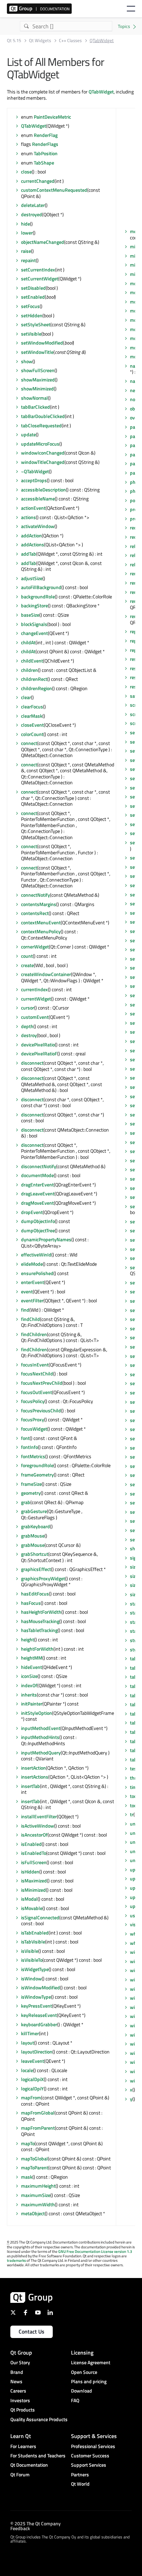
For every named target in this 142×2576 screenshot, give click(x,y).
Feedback (20, 2528)
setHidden (32, 315)
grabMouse (33, 1536)
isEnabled (31, 1844)
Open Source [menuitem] (84, 2372)
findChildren (34, 1334)
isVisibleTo (32, 1960)
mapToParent (35, 2167)
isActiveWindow (38, 1826)
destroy (29, 1035)
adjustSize (32, 578)
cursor (28, 1008)
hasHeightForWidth (41, 1612)
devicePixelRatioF (39, 1053)
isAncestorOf (34, 1835)
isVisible (30, 1951)
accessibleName (38, 499)
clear (26, 697)
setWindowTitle (37, 352)
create (27, 965)
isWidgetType (35, 1969)
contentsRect (35, 913)
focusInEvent (35, 1365)
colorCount (32, 734)
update (28, 434)
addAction (31, 535)
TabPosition (46, 153)
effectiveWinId (36, 1255)
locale (27, 2070)
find (25, 1310)
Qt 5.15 (14, 41)
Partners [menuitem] (80, 2474)
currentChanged (38, 181)
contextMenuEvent (41, 922)
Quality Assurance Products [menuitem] (39, 2419)
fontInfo (29, 1447)
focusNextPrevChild (42, 1383)
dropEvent (32, 1212)
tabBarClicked (35, 407)
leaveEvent (33, 2061)
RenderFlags (45, 144)
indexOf (29, 1685)
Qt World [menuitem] (80, 2484)
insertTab (31, 1786)
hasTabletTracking (39, 1630)
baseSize (30, 615)
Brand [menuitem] (17, 2372)
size (134, 1567)
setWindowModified (42, 343)
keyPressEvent (37, 2006)
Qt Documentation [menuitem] (29, 2465)
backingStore (34, 605)
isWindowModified (40, 1987)
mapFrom (31, 2097)
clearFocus (32, 707)
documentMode (37, 1175)
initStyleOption (37, 1713)
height (28, 1639)
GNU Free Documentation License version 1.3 (95, 2251)
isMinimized (33, 1890)
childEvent (32, 661)
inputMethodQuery (41, 1753)
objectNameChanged (43, 242)
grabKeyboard (35, 1526)
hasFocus (31, 1603)
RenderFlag (46, 135)
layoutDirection (37, 2052)
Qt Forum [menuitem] (20, 2474)
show (27, 361)
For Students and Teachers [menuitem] (38, 2455)
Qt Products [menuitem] (23, 2410)
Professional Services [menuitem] (93, 2446)
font (25, 1438)
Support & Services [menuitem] (94, 2436)
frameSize (31, 1484)
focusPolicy (33, 1401)
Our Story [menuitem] (20, 2362)
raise (26, 251)
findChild (31, 1319)
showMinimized (37, 389)
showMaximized (38, 380)
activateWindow (38, 526)
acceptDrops (34, 480)
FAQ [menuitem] (75, 2400)
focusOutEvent (37, 1392)
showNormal (34, 398)
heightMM (32, 1658)
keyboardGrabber (39, 2024)
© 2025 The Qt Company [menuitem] (35, 2523)
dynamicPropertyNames (46, 1239)
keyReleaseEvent (39, 2015)
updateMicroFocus (40, 444)
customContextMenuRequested (54, 190)
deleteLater (33, 205)
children (29, 670)
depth (27, 1026)
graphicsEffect (36, 1569)
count (27, 956)
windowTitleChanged (43, 462)
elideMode (32, 1264)
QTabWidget (101, 92)
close (26, 172)
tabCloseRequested (41, 425)
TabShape (44, 163)
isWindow (31, 1978)
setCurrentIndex (38, 270)
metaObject (33, 2213)
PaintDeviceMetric (52, 117)
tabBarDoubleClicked (43, 416)
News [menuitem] (16, 2381)
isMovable (32, 1908)
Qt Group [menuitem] (21, 2353)
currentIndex (34, 989)
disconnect (32, 1063)
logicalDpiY (32, 2088)
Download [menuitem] (82, 2391)
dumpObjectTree (38, 1230)
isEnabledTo (34, 1853)
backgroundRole (38, 596)
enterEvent (33, 1282)
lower (27, 233)
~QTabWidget (35, 471)
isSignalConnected (40, 1917)
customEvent (35, 1017)
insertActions (35, 1777)
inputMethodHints (40, 1737)
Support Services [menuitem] (89, 2465)
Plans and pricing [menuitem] (89, 2381)
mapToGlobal (34, 2159)
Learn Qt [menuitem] (21, 2436)
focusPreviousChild (41, 1410)
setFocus (30, 306)
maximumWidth (38, 2204)
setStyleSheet (36, 324)
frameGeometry (37, 1475)
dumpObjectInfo (38, 1221)
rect (134, 537)
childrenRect (34, 679)
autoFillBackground (41, 587)
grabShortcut (35, 1554)
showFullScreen (38, 370)
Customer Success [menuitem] (90, 2455)
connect (29, 743)
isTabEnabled (35, 1933)
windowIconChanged (43, 453)
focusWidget (34, 1429)
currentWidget (36, 999)
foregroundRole (37, 1465)
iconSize (29, 1676)
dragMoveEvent (37, 1203)
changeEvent (34, 633)
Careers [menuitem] (18, 2391)
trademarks (16, 2260)
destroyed (32, 214)
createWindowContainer (46, 974)
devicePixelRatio (38, 1045)
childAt (28, 642)
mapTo (28, 2143)
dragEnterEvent (37, 1185)
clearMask (32, 716)
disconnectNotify (39, 1166)
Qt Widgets (40, 41)
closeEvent (32, 725)
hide (26, 224)
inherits (29, 1695)
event (27, 1291)
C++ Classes (70, 41)
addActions (33, 544)
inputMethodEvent (41, 1728)
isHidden (30, 1872)
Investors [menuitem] (20, 2400)
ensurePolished (37, 1273)
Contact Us (32, 2331)
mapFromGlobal (38, 2113)
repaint (28, 260)
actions (28, 517)
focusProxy (33, 1419)
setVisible (31, 334)
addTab (29, 554)
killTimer (30, 2033)
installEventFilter (39, 1816)
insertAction (33, 1768)
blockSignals (34, 624)
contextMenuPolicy (41, 931)
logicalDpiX (32, 2079)
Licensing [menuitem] (82, 2353)
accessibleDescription (43, 490)
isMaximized (34, 1881)
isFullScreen (34, 1862)
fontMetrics (33, 1456)
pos (134, 500)
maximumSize (36, 2195)
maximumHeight (38, 2186)
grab (26, 1502)
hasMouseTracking (40, 1621)
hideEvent (32, 1667)
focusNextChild (37, 1374)
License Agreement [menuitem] (91, 2362)
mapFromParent (38, 2128)
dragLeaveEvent (38, 1193)
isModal (29, 1899)
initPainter (32, 1704)
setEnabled (33, 297)
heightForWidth (37, 1649)
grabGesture (34, 1511)
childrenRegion (37, 688)
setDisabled (33, 288)
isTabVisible (33, 1942)
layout (28, 2043)
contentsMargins (39, 904)
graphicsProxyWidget (43, 1578)
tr (132, 1814)
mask (27, 2177)
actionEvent (33, 508)
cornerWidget (35, 947)
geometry (31, 1493)
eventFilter (32, 1300)
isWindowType (36, 1997)
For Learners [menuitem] (23, 2446)
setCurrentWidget (40, 279)
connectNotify (35, 895)
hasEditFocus (35, 1594)
